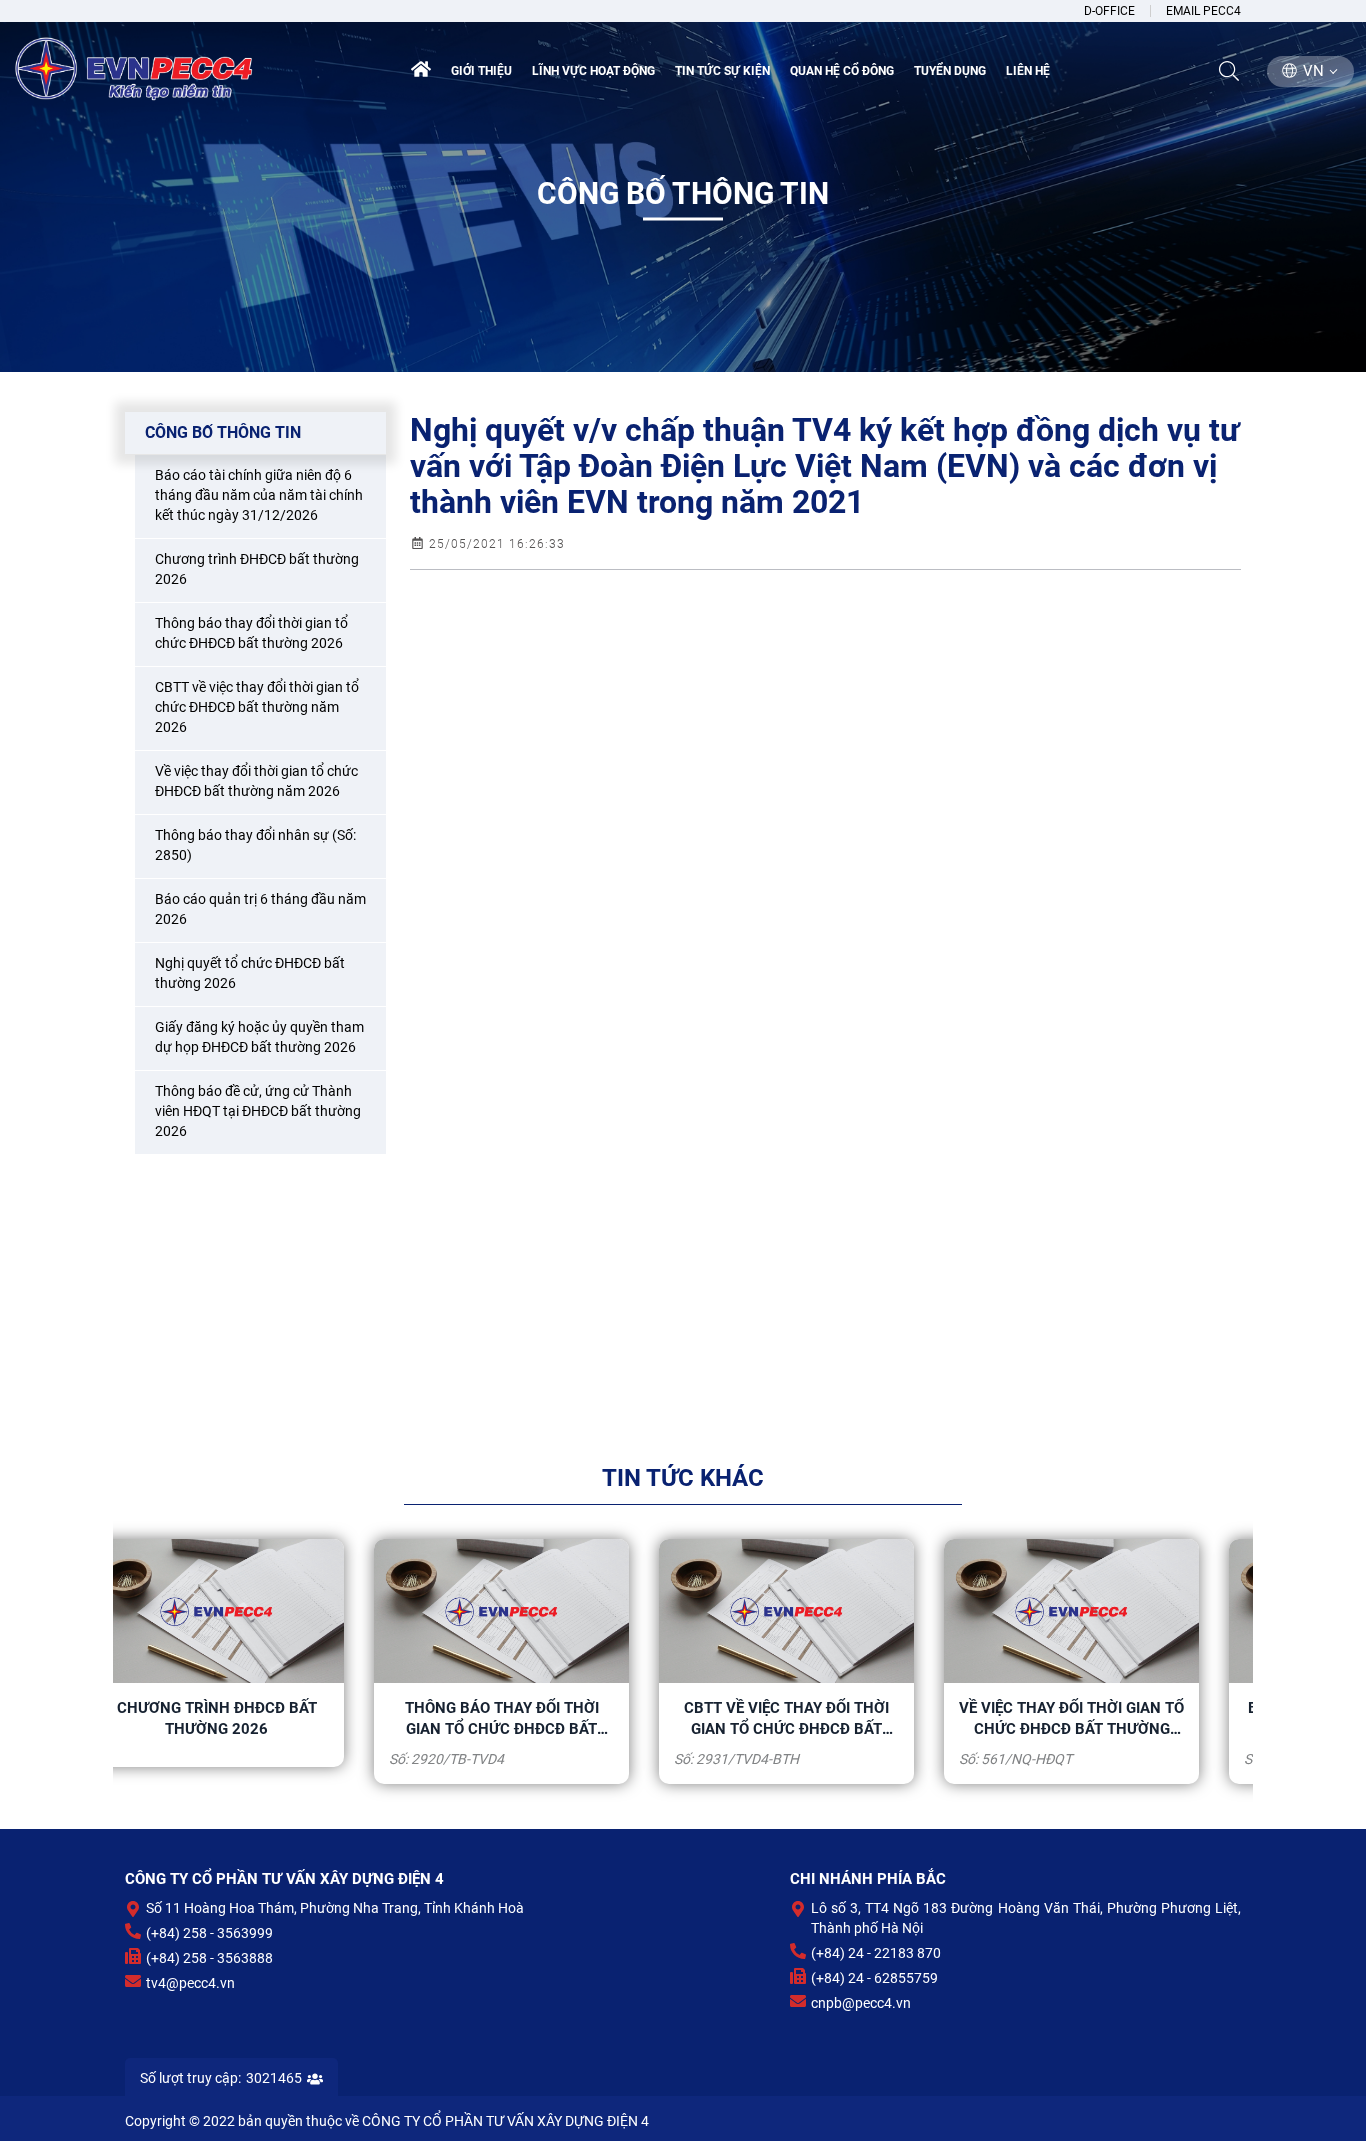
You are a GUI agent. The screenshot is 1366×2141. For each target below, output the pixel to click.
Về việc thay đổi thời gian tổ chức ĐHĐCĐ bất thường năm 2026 (825, 1719)
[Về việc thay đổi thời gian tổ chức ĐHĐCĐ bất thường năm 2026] (825, 1610)
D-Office (1109, 11)
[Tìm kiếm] (1229, 71)
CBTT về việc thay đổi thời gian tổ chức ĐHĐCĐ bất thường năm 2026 (540, 1719)
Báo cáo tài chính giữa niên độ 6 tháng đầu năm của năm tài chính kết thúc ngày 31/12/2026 (1111, 1719)
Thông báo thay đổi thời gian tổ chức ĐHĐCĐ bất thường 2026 (256, 1719)
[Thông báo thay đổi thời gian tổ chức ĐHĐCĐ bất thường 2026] (255, 1610)
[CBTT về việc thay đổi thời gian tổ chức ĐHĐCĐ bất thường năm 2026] (540, 1610)
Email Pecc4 (1203, 11)
